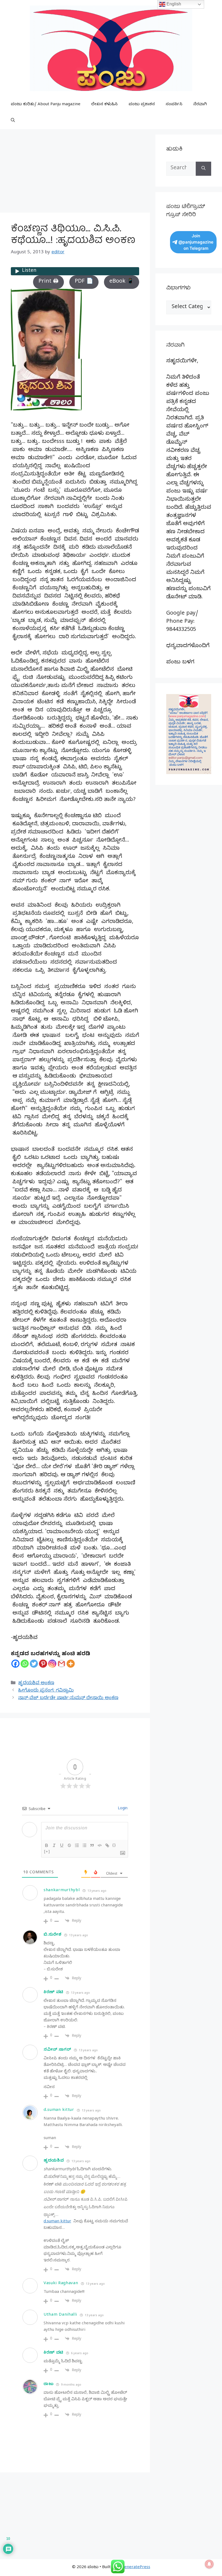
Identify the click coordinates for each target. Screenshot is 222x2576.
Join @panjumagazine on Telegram (196, 242)
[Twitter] (34, 1664)
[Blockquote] (92, 1845)
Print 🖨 (48, 282)
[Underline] (62, 1845)
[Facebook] (15, 1664)
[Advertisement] (75, 172)
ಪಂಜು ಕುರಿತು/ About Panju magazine (46, 105)
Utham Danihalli (60, 2315)
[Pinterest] (43, 1664)
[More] (71, 1664)
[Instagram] (52, 1664)
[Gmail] (61, 1664)
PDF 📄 (84, 282)
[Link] (107, 1845)
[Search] (203, 169)
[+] (47, 1851)
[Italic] (54, 1845)
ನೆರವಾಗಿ (200, 105)
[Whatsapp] (25, 1664)
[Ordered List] (77, 1845)
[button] (13, 121)
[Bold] (47, 1845)
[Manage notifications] (209, 2564)
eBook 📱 (122, 282)
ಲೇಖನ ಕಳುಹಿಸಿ (105, 105)
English (173, 4)
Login (122, 1809)
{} (114, 1845)
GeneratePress (136, 2568)
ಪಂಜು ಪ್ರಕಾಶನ (142, 105)
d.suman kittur (59, 2110)
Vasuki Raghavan (61, 2284)
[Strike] (69, 1845)
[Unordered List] (84, 1845)
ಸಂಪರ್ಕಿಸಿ (174, 105)
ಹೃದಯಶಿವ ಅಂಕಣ (36, 1684)
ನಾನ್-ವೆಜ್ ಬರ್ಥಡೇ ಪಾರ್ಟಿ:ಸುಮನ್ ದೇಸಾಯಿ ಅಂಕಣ (68, 1698)
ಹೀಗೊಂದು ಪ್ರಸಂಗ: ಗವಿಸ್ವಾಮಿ (46, 1691)
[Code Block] (100, 1845)
